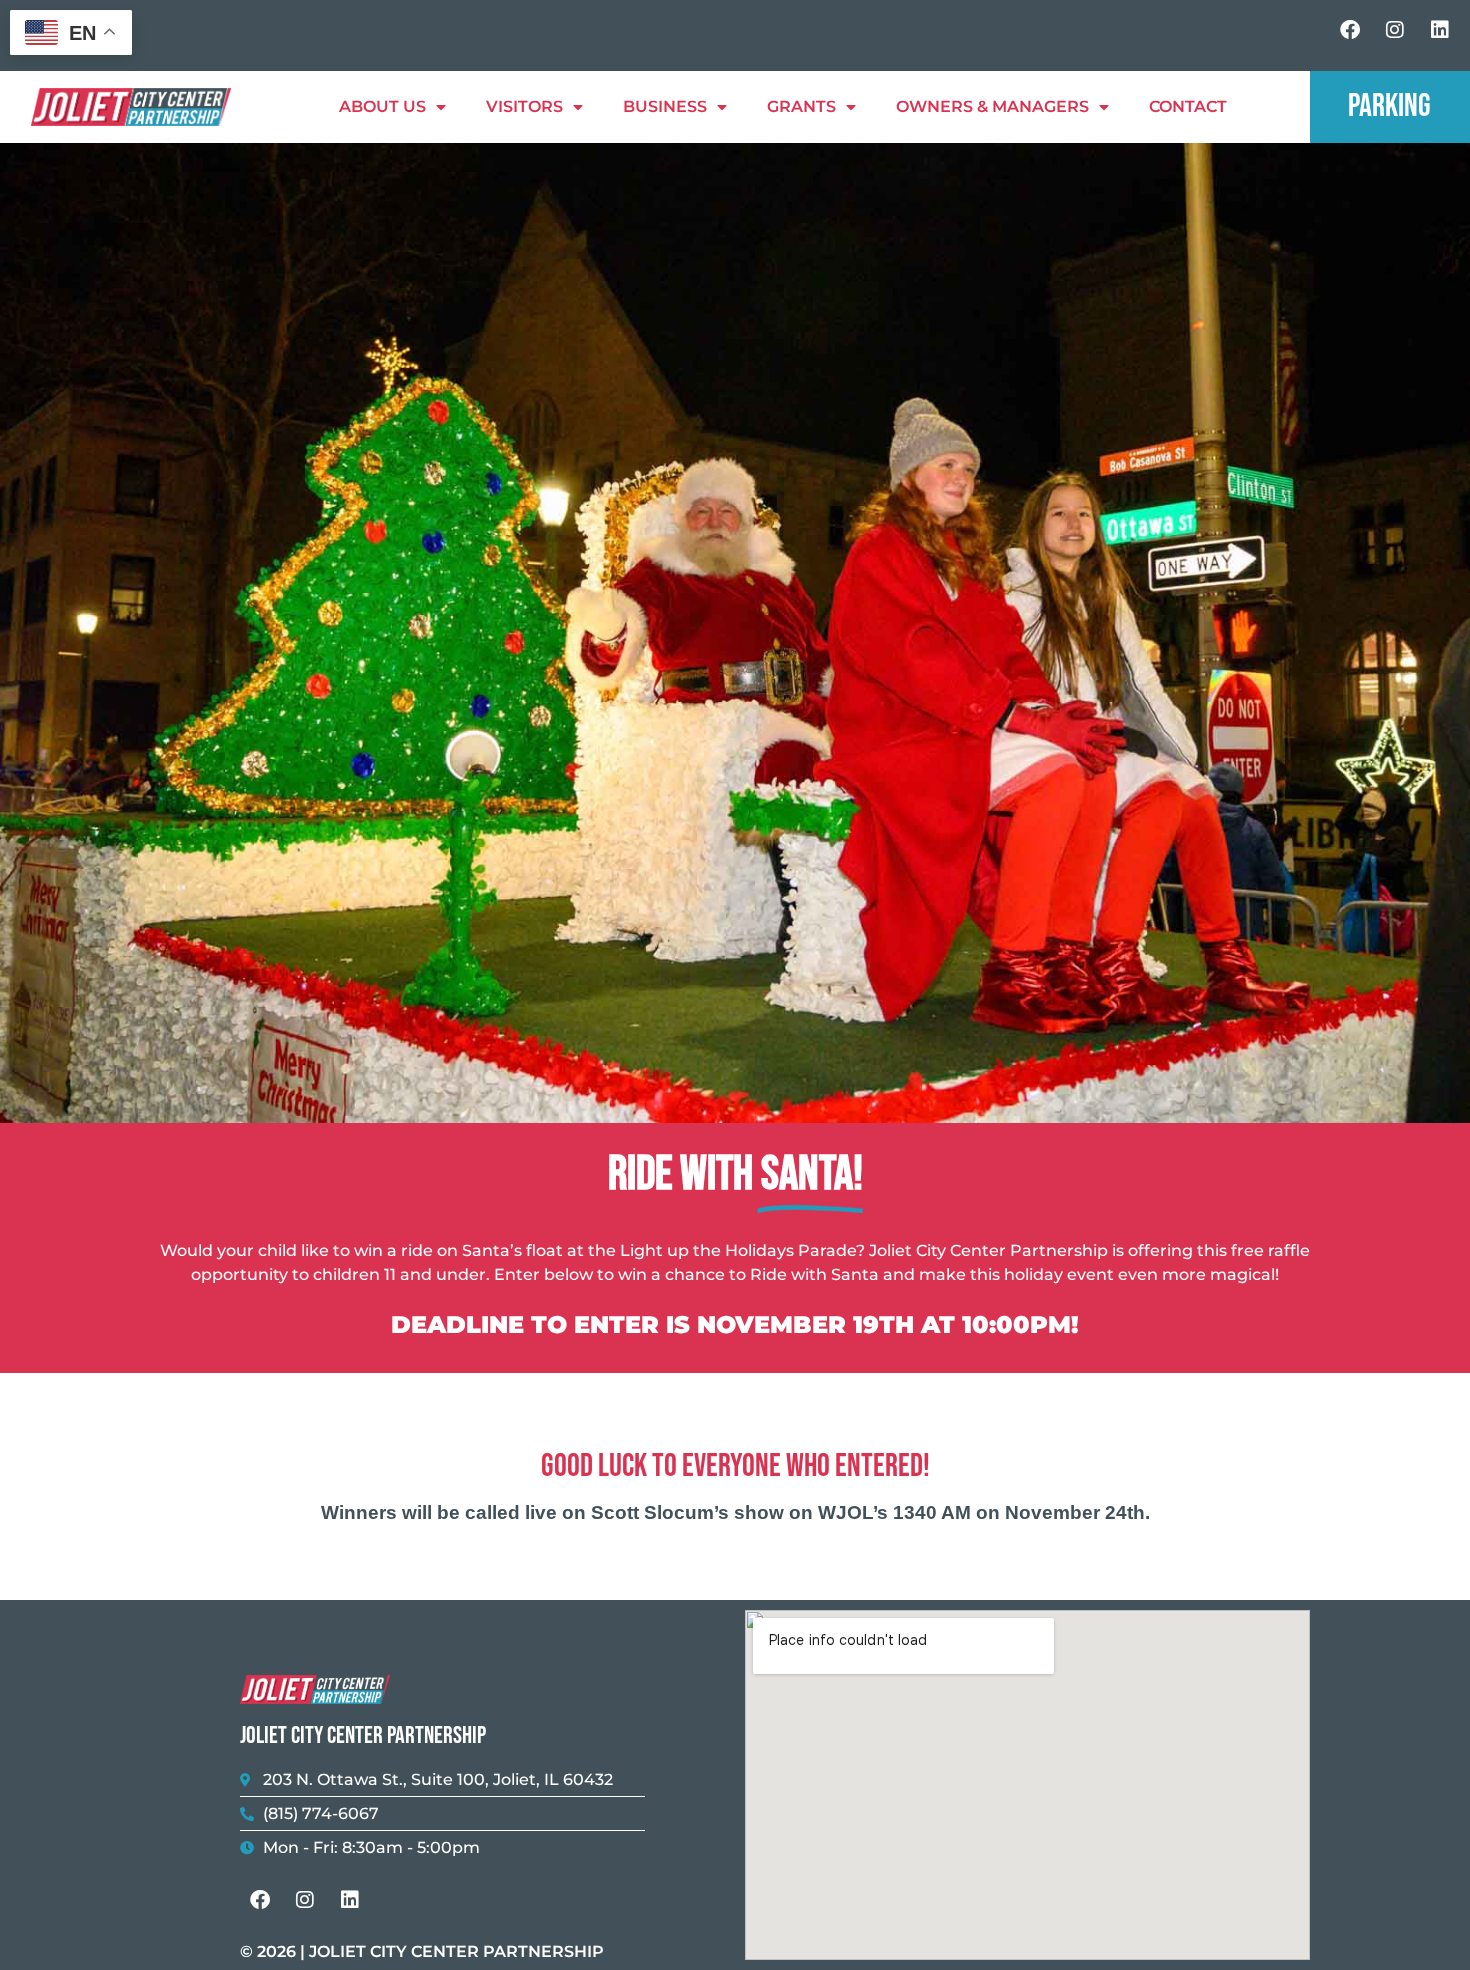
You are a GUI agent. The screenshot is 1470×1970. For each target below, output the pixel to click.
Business (665, 106)
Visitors (524, 106)
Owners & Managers (992, 106)
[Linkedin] (1440, 30)
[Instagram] (1395, 30)
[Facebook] (1350, 30)
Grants (801, 106)
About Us (382, 106)
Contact (1188, 106)
